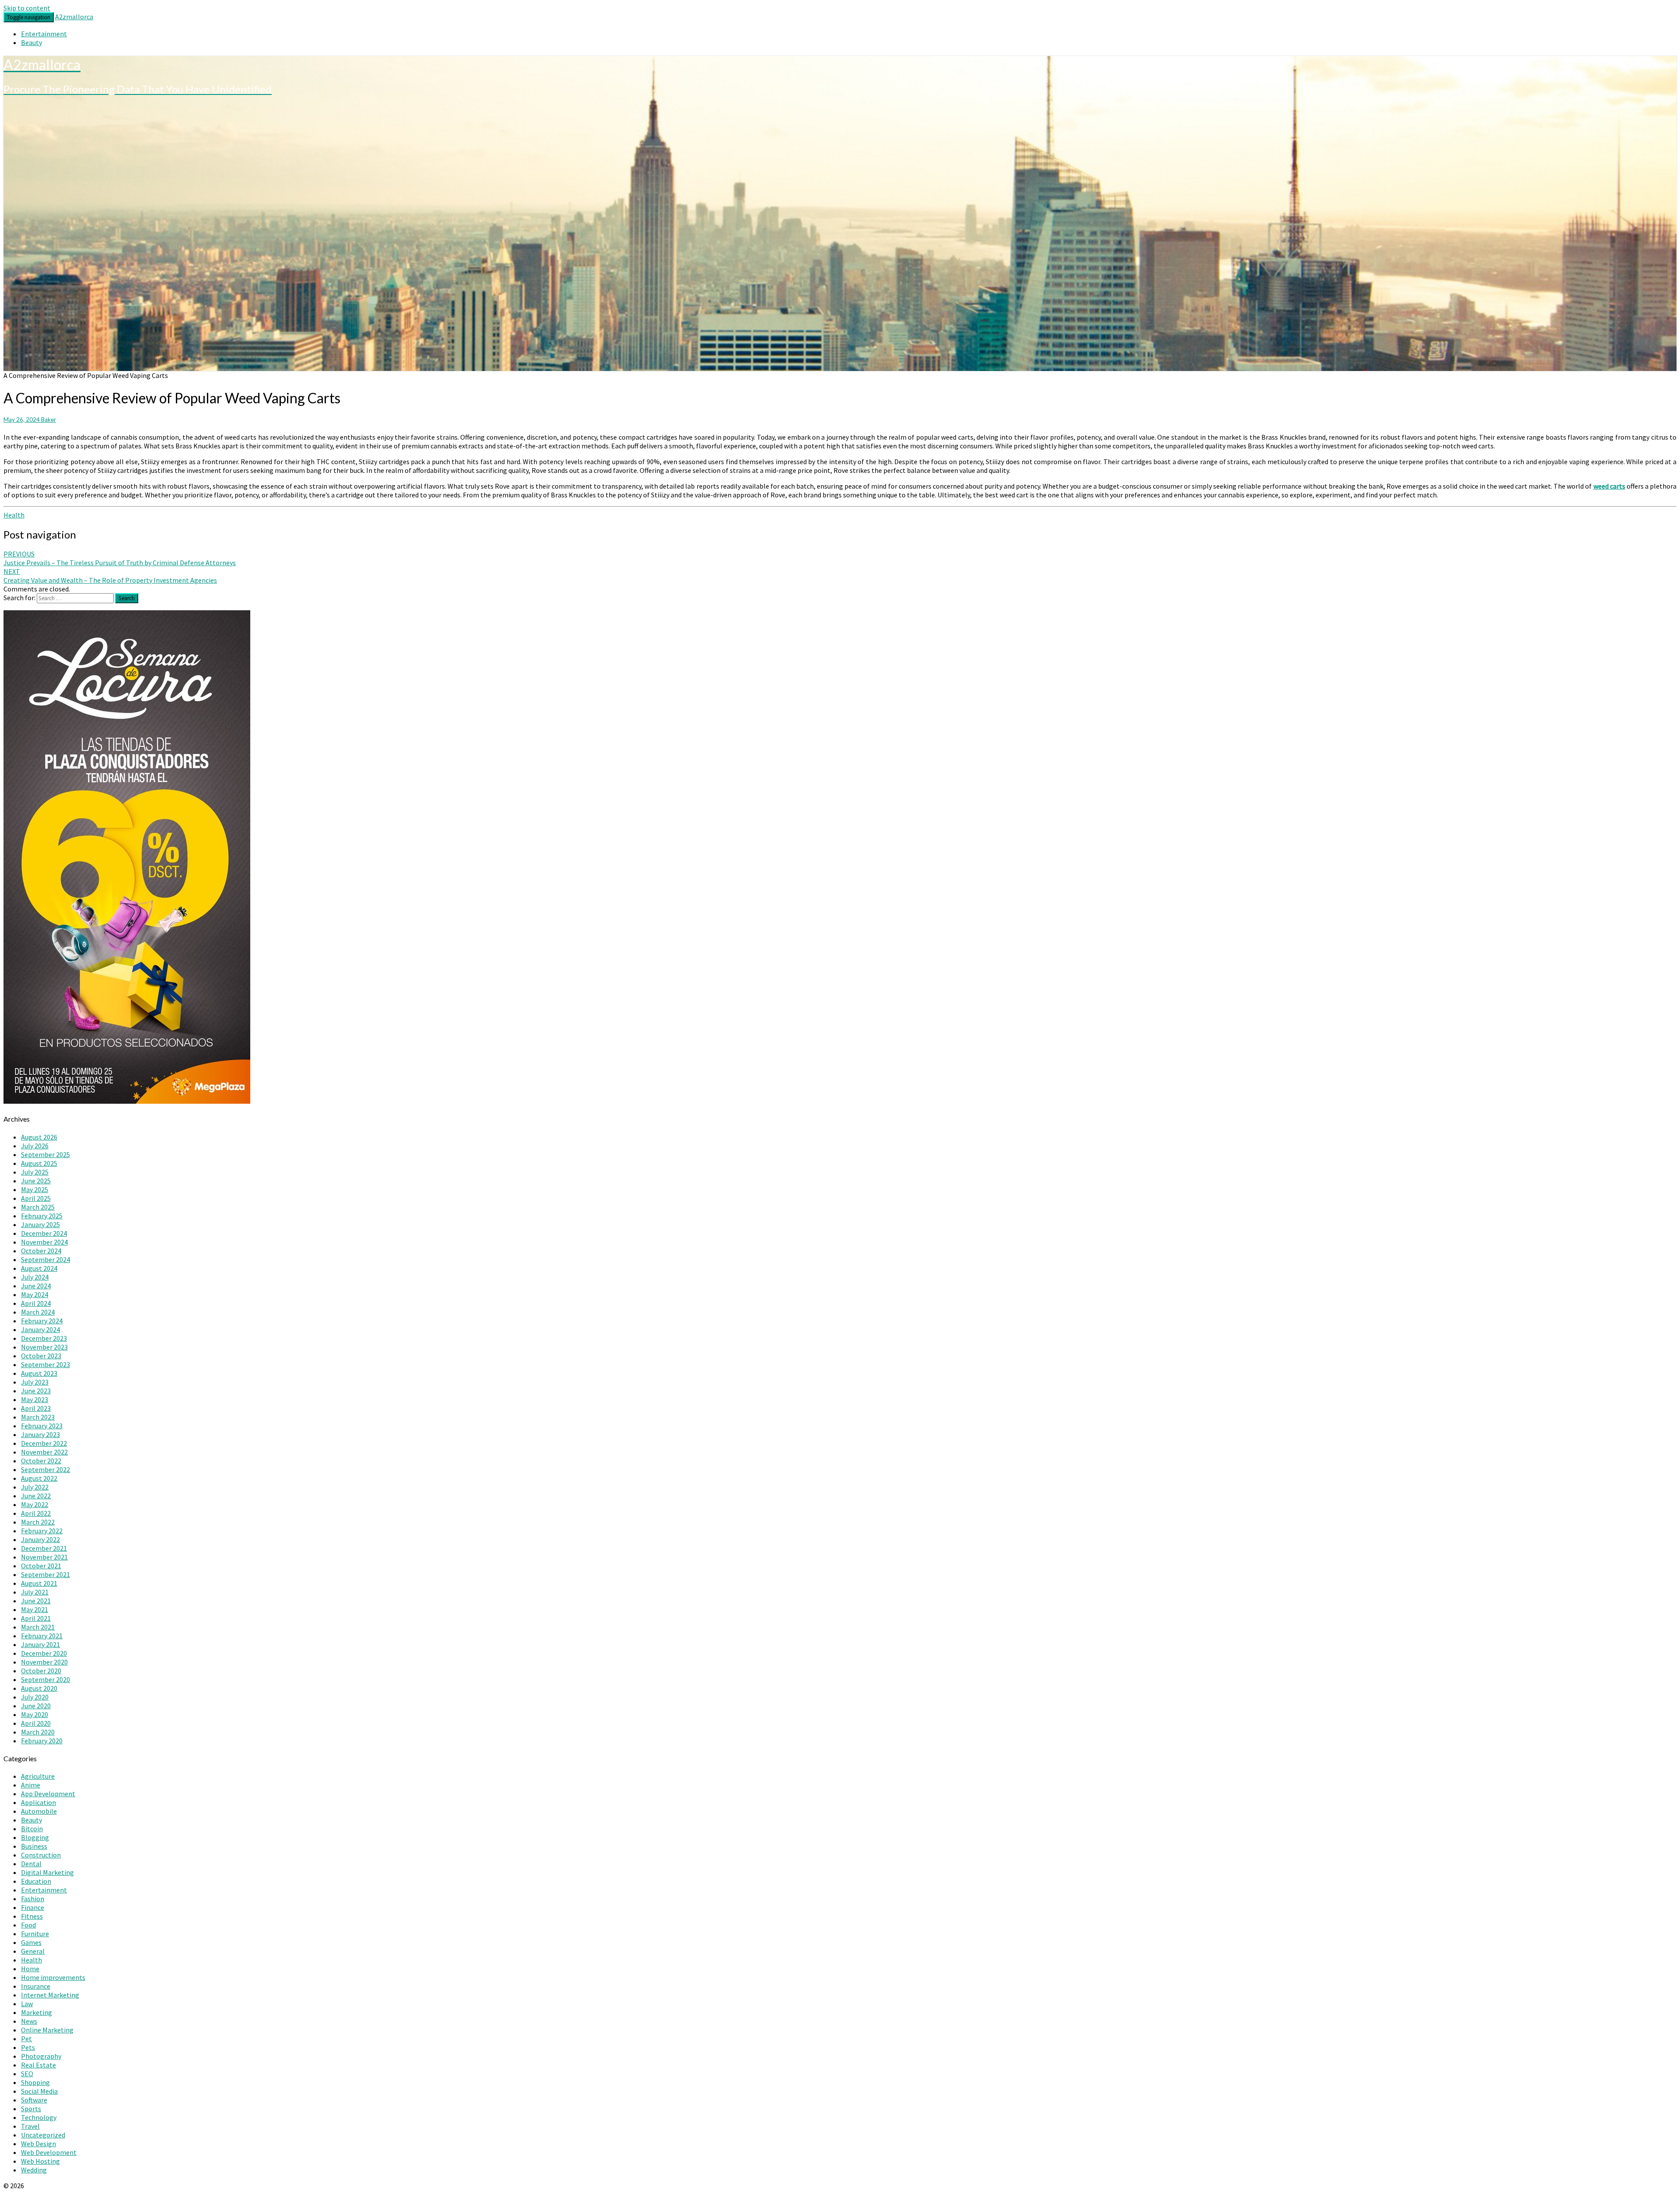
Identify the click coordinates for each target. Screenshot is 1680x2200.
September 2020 (45, 1679)
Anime (31, 1785)
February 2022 (42, 1531)
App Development (48, 1794)
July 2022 (35, 1487)
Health (14, 515)
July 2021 (35, 1592)
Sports (31, 2109)
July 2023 (35, 1382)
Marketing (37, 2012)
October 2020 (41, 1671)
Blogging (35, 1837)
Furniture (35, 1934)
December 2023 (44, 1338)
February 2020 (42, 1741)
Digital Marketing (47, 1872)
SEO (27, 2074)
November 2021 (44, 1557)
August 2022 (39, 1478)
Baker (49, 420)
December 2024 (44, 1233)
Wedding (34, 2170)
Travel (30, 2126)
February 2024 (42, 1321)
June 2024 (36, 1286)
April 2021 (36, 1618)
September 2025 (45, 1154)
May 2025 (35, 1189)
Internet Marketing (50, 1995)
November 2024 (44, 1242)
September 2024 (45, 1259)
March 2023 (38, 1417)
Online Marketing (47, 2030)
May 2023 (35, 1399)
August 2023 (39, 1373)
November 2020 (44, 1662)
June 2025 (36, 1181)
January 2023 (40, 1434)
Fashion (33, 1899)
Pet (26, 2039)
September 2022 (45, 1469)
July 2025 (35, 1172)
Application (38, 1802)
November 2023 (44, 1347)
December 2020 (44, 1653)
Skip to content (27, 8)
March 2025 (38, 1207)
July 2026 (35, 1146)
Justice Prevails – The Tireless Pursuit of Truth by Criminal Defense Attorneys (120, 558)
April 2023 (36, 1408)
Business (34, 1846)
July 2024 (35, 1277)
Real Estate (38, 2065)
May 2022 (35, 1504)
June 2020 (36, 1706)
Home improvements (53, 1977)
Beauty (31, 42)
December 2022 (44, 1443)
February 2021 (42, 1636)
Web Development (49, 2152)
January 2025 (40, 1224)
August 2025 (39, 1163)
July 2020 (35, 1697)
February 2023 (42, 1426)
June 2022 (36, 1496)
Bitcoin (32, 1829)
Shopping (35, 2082)
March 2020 (38, 1732)
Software (34, 2100)
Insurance (36, 1986)
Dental (31, 1864)
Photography (41, 2056)
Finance (33, 1907)
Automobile (39, 1811)
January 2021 (40, 1644)
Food (28, 1925)
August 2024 (39, 1268)
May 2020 (35, 1714)
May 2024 (35, 1294)
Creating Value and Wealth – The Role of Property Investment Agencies (110, 576)
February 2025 (42, 1216)
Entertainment (44, 34)
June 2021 (36, 1601)
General (33, 1951)
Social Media (39, 2091)
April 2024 (36, 1303)
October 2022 (41, 1461)
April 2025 (36, 1198)
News (29, 2021)
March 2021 (38, 1627)
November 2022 (44, 1452)
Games (31, 1942)
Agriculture (38, 1776)
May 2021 (35, 1609)
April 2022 (36, 1513)
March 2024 (38, 1312)
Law (27, 2004)
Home (30, 1969)
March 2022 (38, 1522)
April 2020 (36, 1723)
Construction (41, 1855)
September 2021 (45, 1574)
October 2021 (41, 1566)
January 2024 (40, 1329)
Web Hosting (40, 2161)
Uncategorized (43, 2135)
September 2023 (45, 1364)
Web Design (38, 2144)
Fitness (32, 1916)
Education (36, 1881)
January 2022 (40, 1539)
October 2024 (41, 1251)
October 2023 (41, 1356)
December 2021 (44, 1548)
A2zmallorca (74, 17)
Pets (28, 2047)
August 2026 (39, 1137)
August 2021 (39, 1583)
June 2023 (36, 1391)
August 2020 (39, 1688)
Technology (39, 2117)
